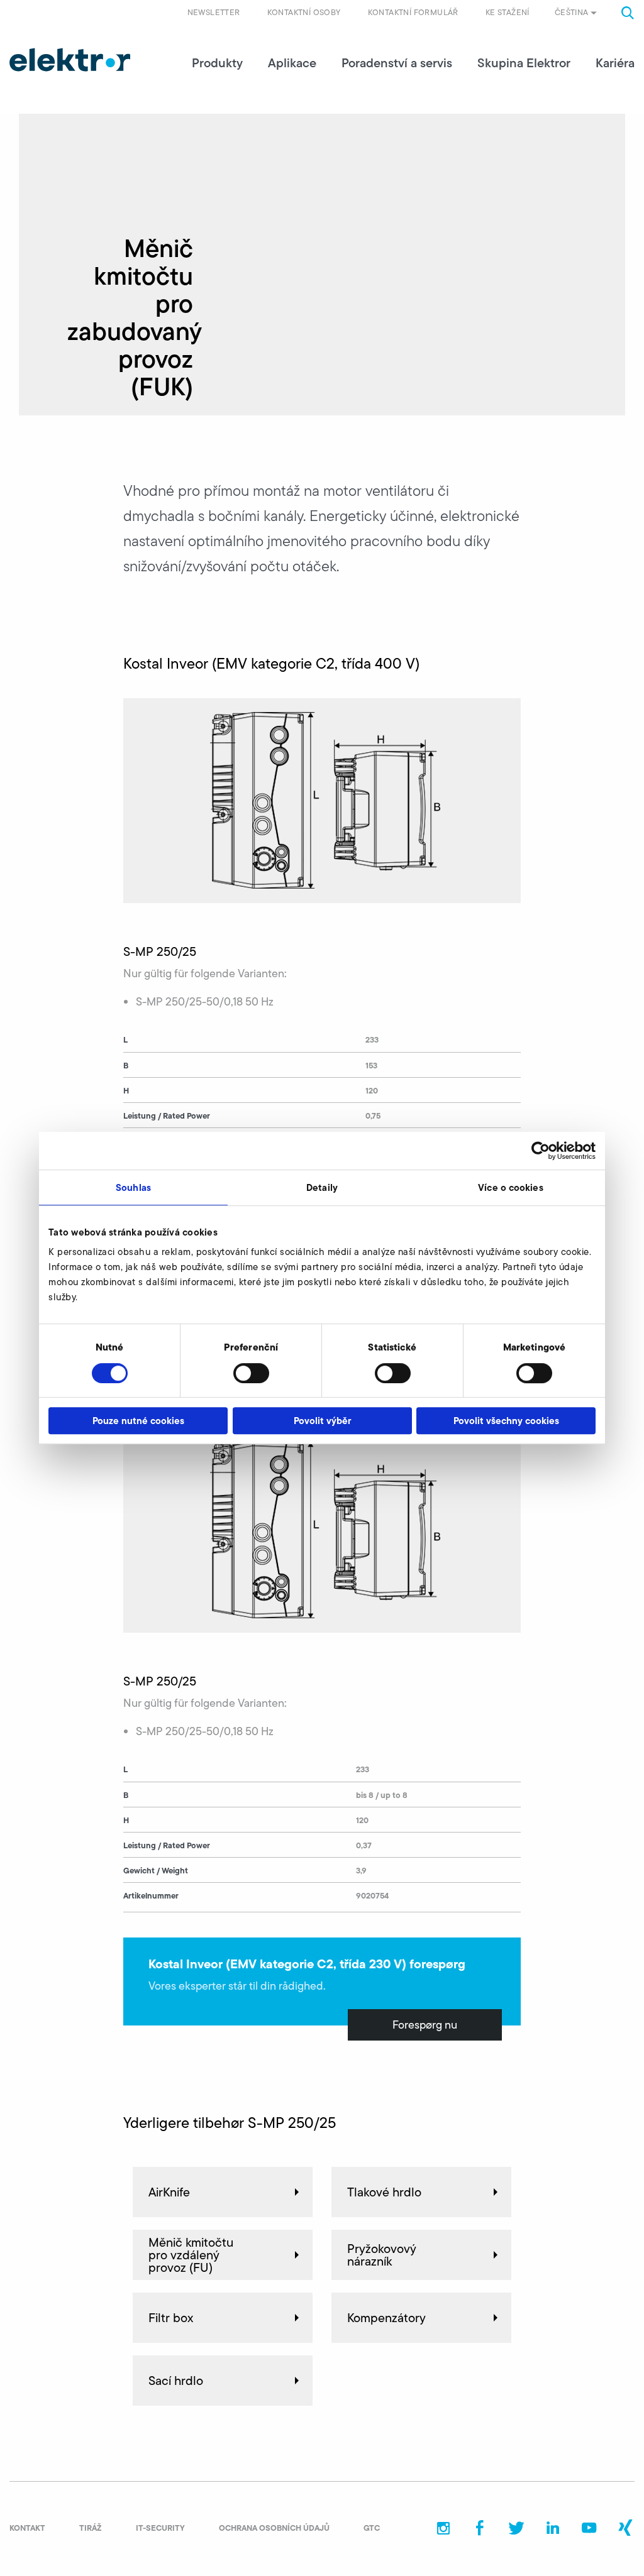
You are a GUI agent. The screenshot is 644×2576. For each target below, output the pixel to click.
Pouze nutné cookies (138, 1421)
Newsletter (214, 12)
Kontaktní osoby (304, 12)
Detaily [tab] (322, 1187)
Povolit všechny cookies (506, 1421)
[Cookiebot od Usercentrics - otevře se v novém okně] (541, 1151)
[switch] (251, 1373)
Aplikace (292, 63)
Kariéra (615, 63)
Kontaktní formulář (413, 12)
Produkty (217, 63)
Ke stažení (508, 12)
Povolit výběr (322, 1421)
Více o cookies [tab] (510, 1187)
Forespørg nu (425, 2025)
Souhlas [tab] (133, 1187)
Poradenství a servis (397, 63)
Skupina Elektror (524, 63)
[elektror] (70, 60)
